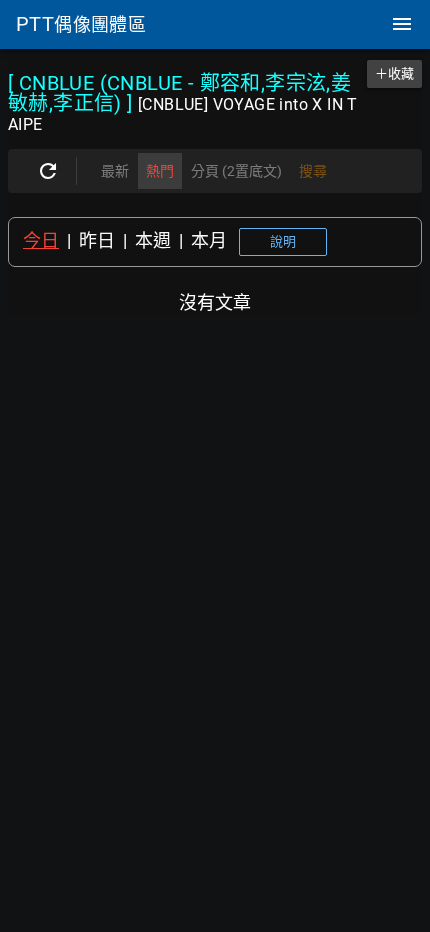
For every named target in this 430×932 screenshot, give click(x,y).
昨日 (97, 240)
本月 (209, 240)
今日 (41, 240)
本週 (153, 240)
